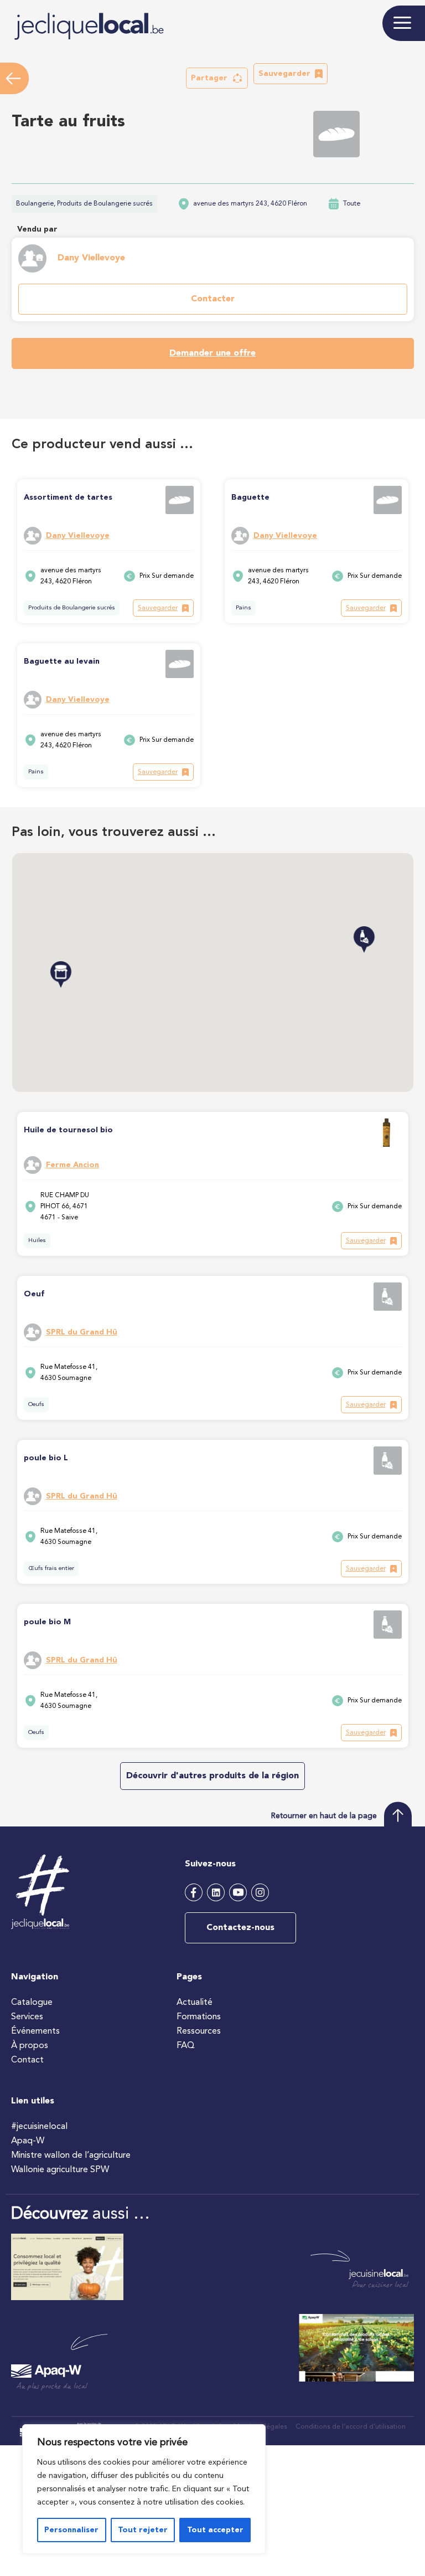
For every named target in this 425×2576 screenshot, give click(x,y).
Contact (27, 2060)
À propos (30, 2046)
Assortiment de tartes (68, 497)
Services (27, 2017)
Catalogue (32, 2003)
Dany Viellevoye (91, 258)
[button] (217, 78)
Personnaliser (71, 2530)
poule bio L (46, 1458)
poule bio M (47, 1622)
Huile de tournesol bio (68, 1130)
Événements (35, 2031)
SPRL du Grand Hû (82, 1332)
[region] (144, 2489)
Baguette (250, 497)
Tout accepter (215, 2530)
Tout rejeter (143, 2530)
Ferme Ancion (72, 1165)
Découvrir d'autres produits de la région (212, 1776)
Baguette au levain (62, 661)
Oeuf (34, 1294)
